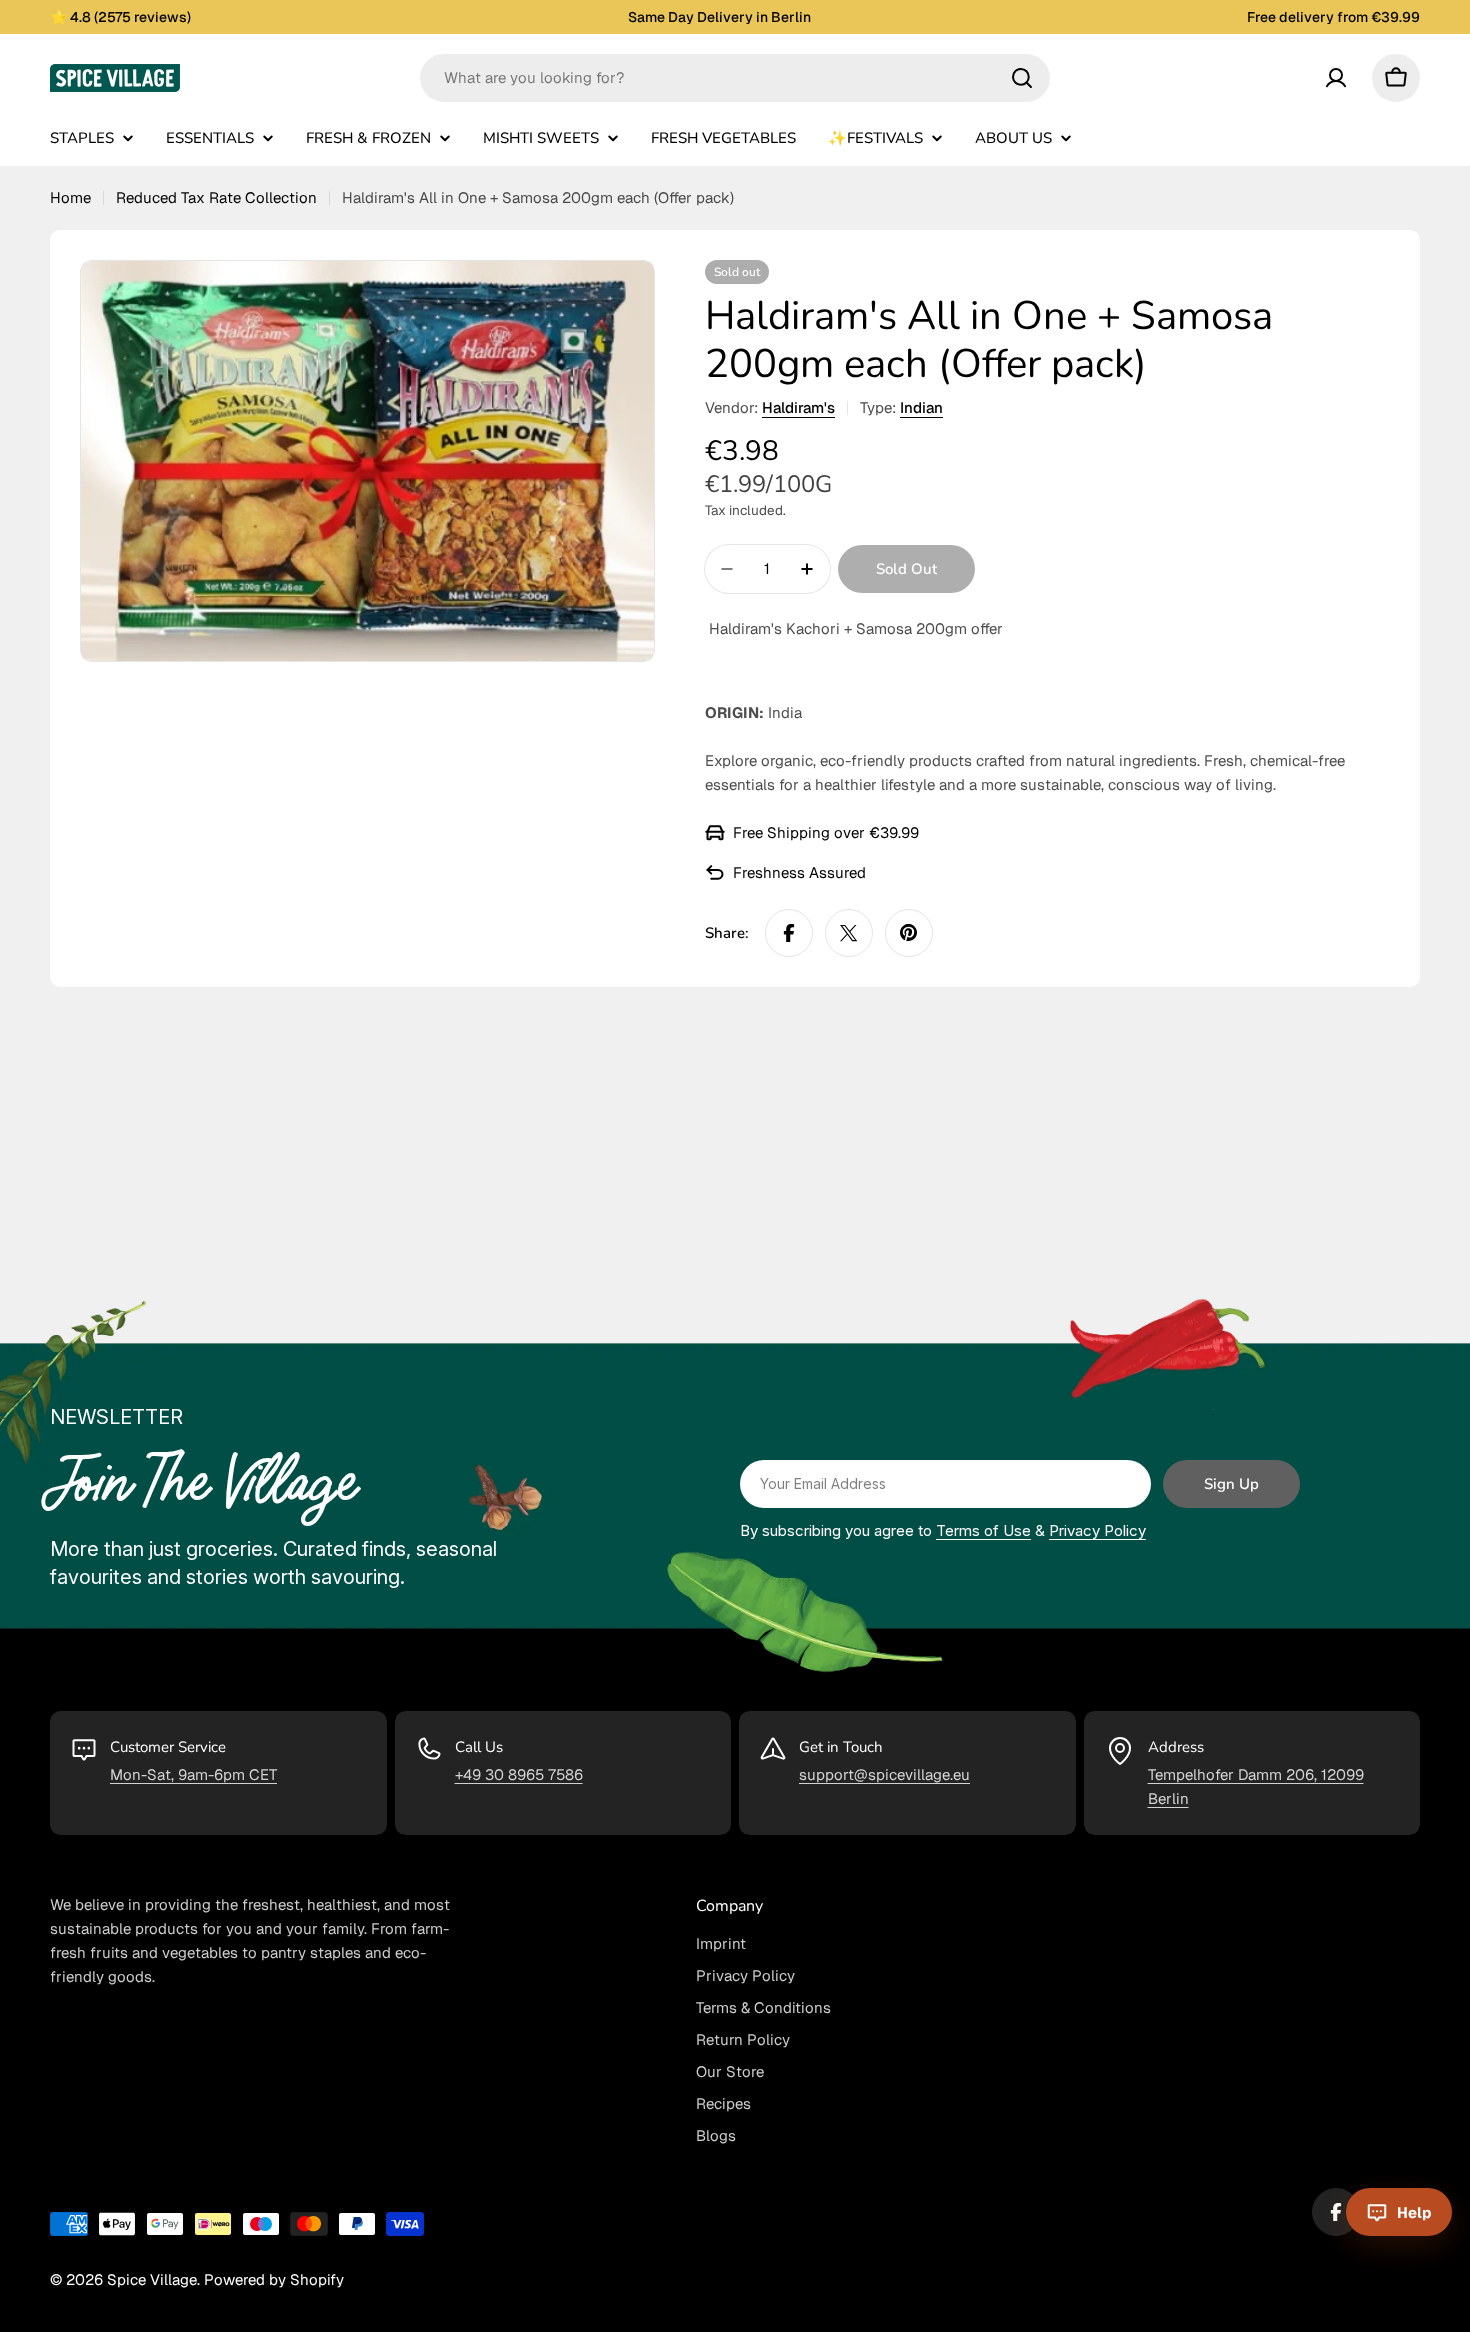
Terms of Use (983, 1530)
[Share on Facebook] (789, 933)
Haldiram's (798, 407)
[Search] (1022, 78)
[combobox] (735, 78)
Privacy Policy (1097, 1530)
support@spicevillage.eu (884, 1774)
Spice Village (152, 2279)
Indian (921, 407)
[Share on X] (849, 933)
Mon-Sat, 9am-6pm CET (193, 1774)
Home (70, 197)
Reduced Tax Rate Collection (216, 197)
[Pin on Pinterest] (909, 933)
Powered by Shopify (274, 2279)
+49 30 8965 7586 (519, 1774)
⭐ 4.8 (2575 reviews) (120, 17)
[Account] (1336, 78)
